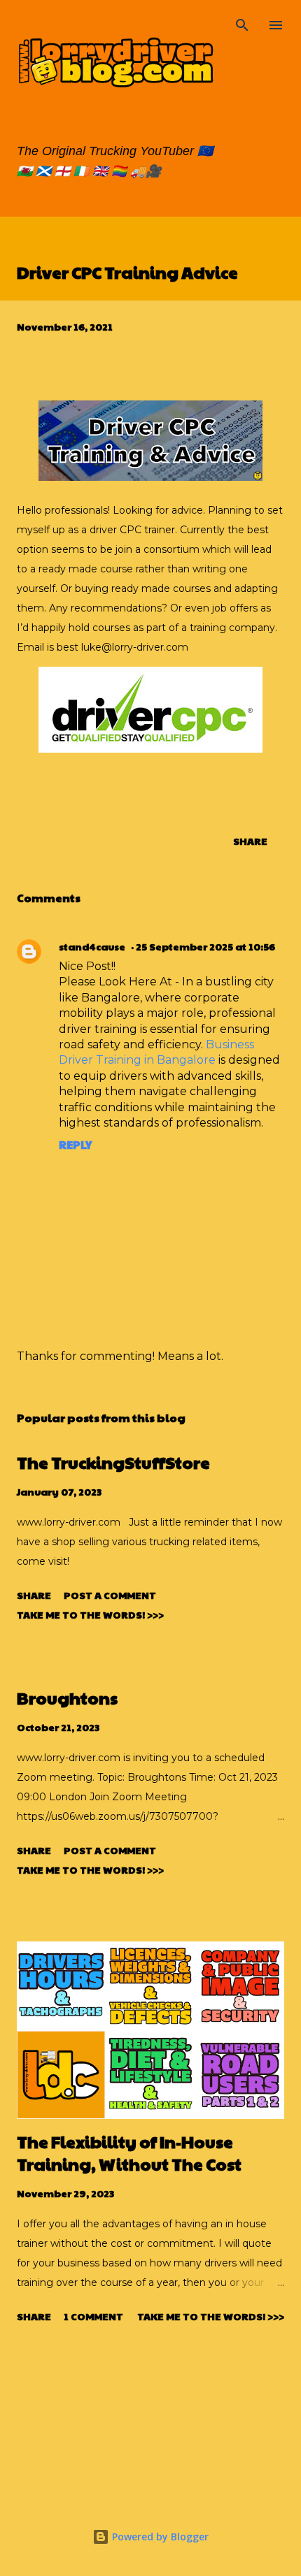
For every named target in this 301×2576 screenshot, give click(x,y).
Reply (75, 1144)
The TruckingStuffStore (113, 1462)
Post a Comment (110, 1595)
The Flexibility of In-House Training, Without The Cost (129, 2152)
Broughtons (67, 1698)
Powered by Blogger (159, 2537)
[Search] (242, 25)
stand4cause (92, 946)
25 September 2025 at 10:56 (205, 946)
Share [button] (250, 841)
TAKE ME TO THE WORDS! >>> (90, 1614)
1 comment (93, 2316)
